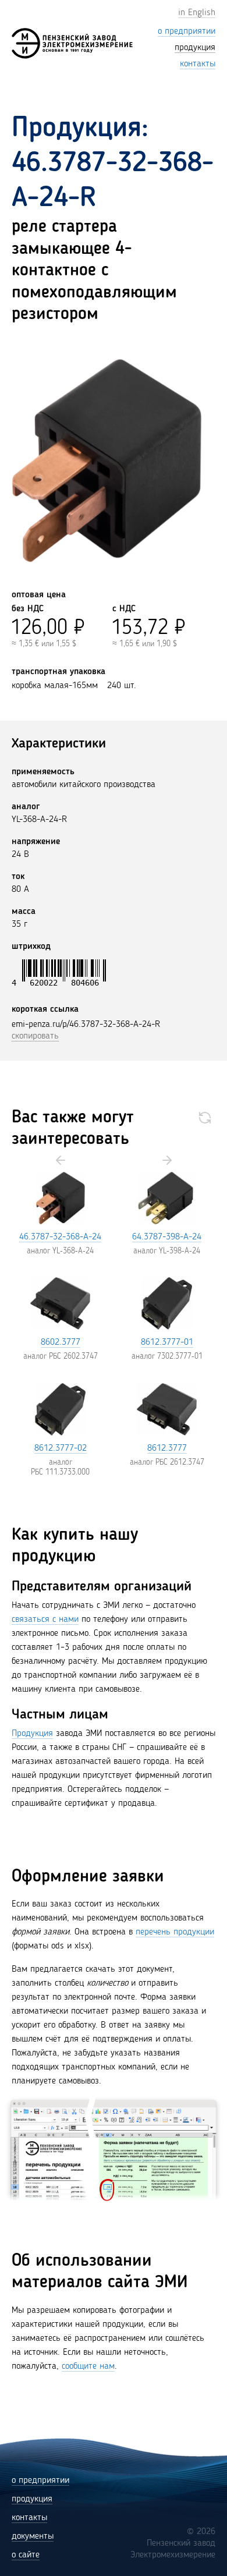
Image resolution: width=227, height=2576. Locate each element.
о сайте (26, 2555)
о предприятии (40, 2481)
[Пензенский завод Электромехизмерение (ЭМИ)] (72, 43)
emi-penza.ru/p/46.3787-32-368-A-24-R (86, 1025)
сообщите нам (88, 2366)
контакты (29, 2518)
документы (33, 2536)
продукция (32, 2499)
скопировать (35, 1036)
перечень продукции (175, 1932)
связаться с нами (45, 1620)
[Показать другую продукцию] (205, 1118)
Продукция (32, 1734)
